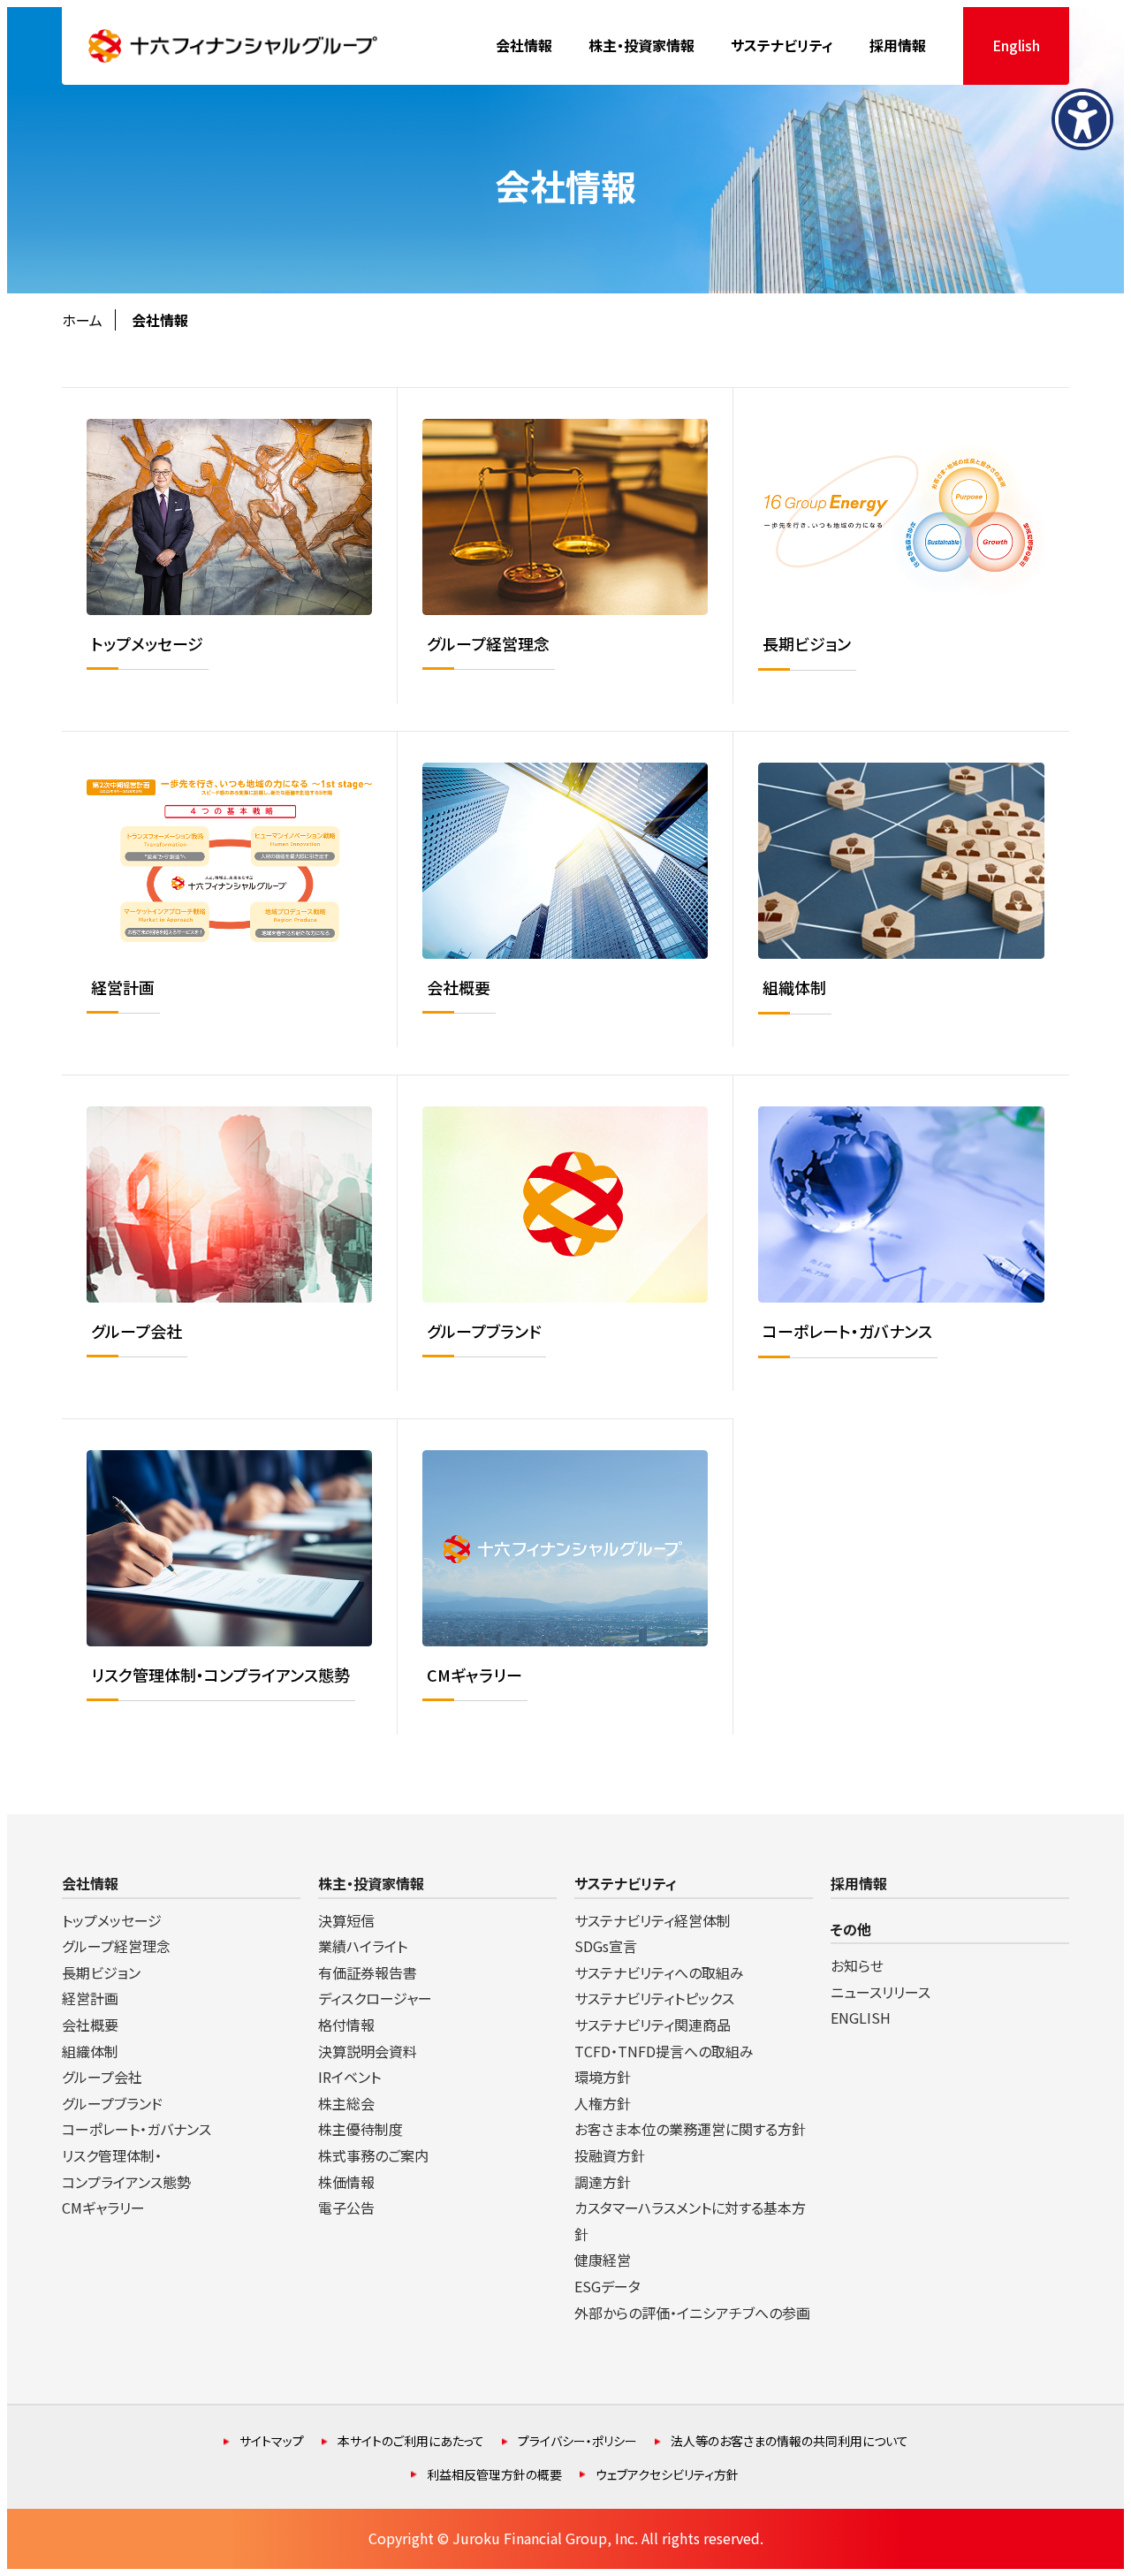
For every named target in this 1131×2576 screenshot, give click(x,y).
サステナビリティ (626, 1883)
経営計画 (90, 1998)
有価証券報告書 (368, 1972)
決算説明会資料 (368, 2051)
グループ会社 (102, 2077)
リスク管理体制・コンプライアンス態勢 (126, 2169)
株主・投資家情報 (371, 1883)
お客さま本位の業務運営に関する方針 (690, 2129)
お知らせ (857, 1965)
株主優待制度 (361, 2129)
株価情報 (346, 2182)
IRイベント (349, 2077)
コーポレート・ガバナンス (137, 2129)
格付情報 (346, 2025)
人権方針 (603, 2103)
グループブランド (112, 2103)
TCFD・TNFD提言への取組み (664, 2051)
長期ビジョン (101, 1972)
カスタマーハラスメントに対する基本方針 (690, 2221)
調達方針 (603, 2182)
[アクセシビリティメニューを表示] (1082, 119)
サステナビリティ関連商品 (653, 2025)
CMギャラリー (103, 2207)
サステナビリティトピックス (654, 1998)
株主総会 (346, 2103)
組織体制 (90, 2051)
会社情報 (90, 1883)
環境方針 (603, 2077)
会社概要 (90, 2025)
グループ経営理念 (116, 1946)
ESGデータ (607, 2286)
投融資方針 (610, 2155)
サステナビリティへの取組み (659, 1972)
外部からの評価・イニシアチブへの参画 (692, 2313)
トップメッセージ (112, 1920)
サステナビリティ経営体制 (653, 1920)
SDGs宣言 (606, 1946)
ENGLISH (861, 2017)
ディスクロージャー (375, 1998)
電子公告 (346, 2207)
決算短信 (346, 1920)
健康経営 (603, 2260)
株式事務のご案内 (373, 2155)
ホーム (82, 320)
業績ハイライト (363, 1946)
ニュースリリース (881, 1992)
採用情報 (859, 1883)
